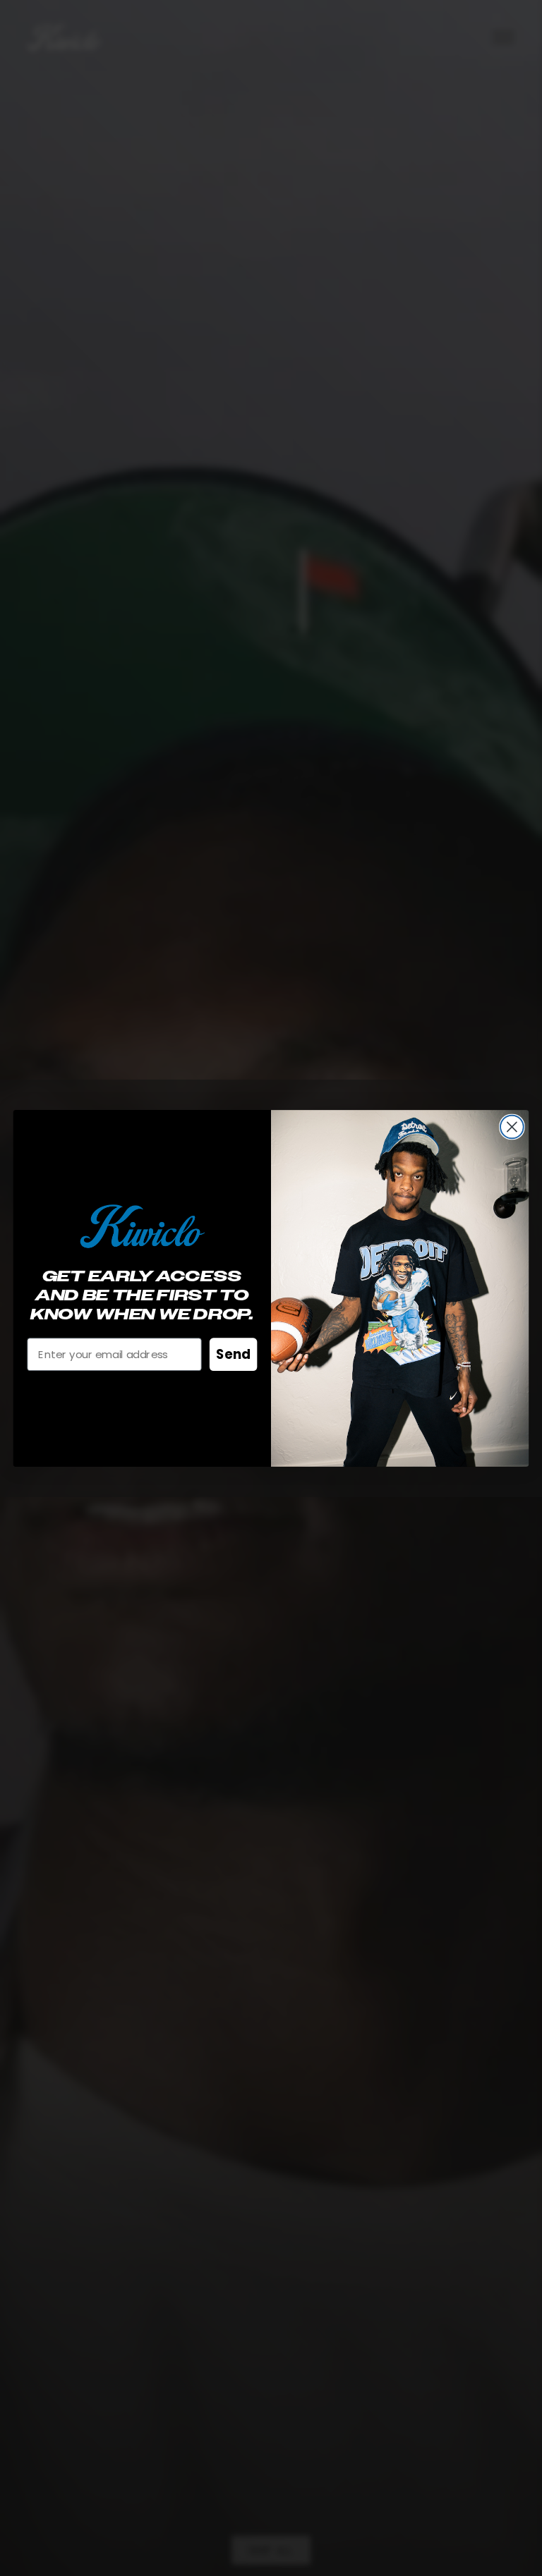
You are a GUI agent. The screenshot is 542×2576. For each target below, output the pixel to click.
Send (233, 1354)
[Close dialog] (512, 1127)
